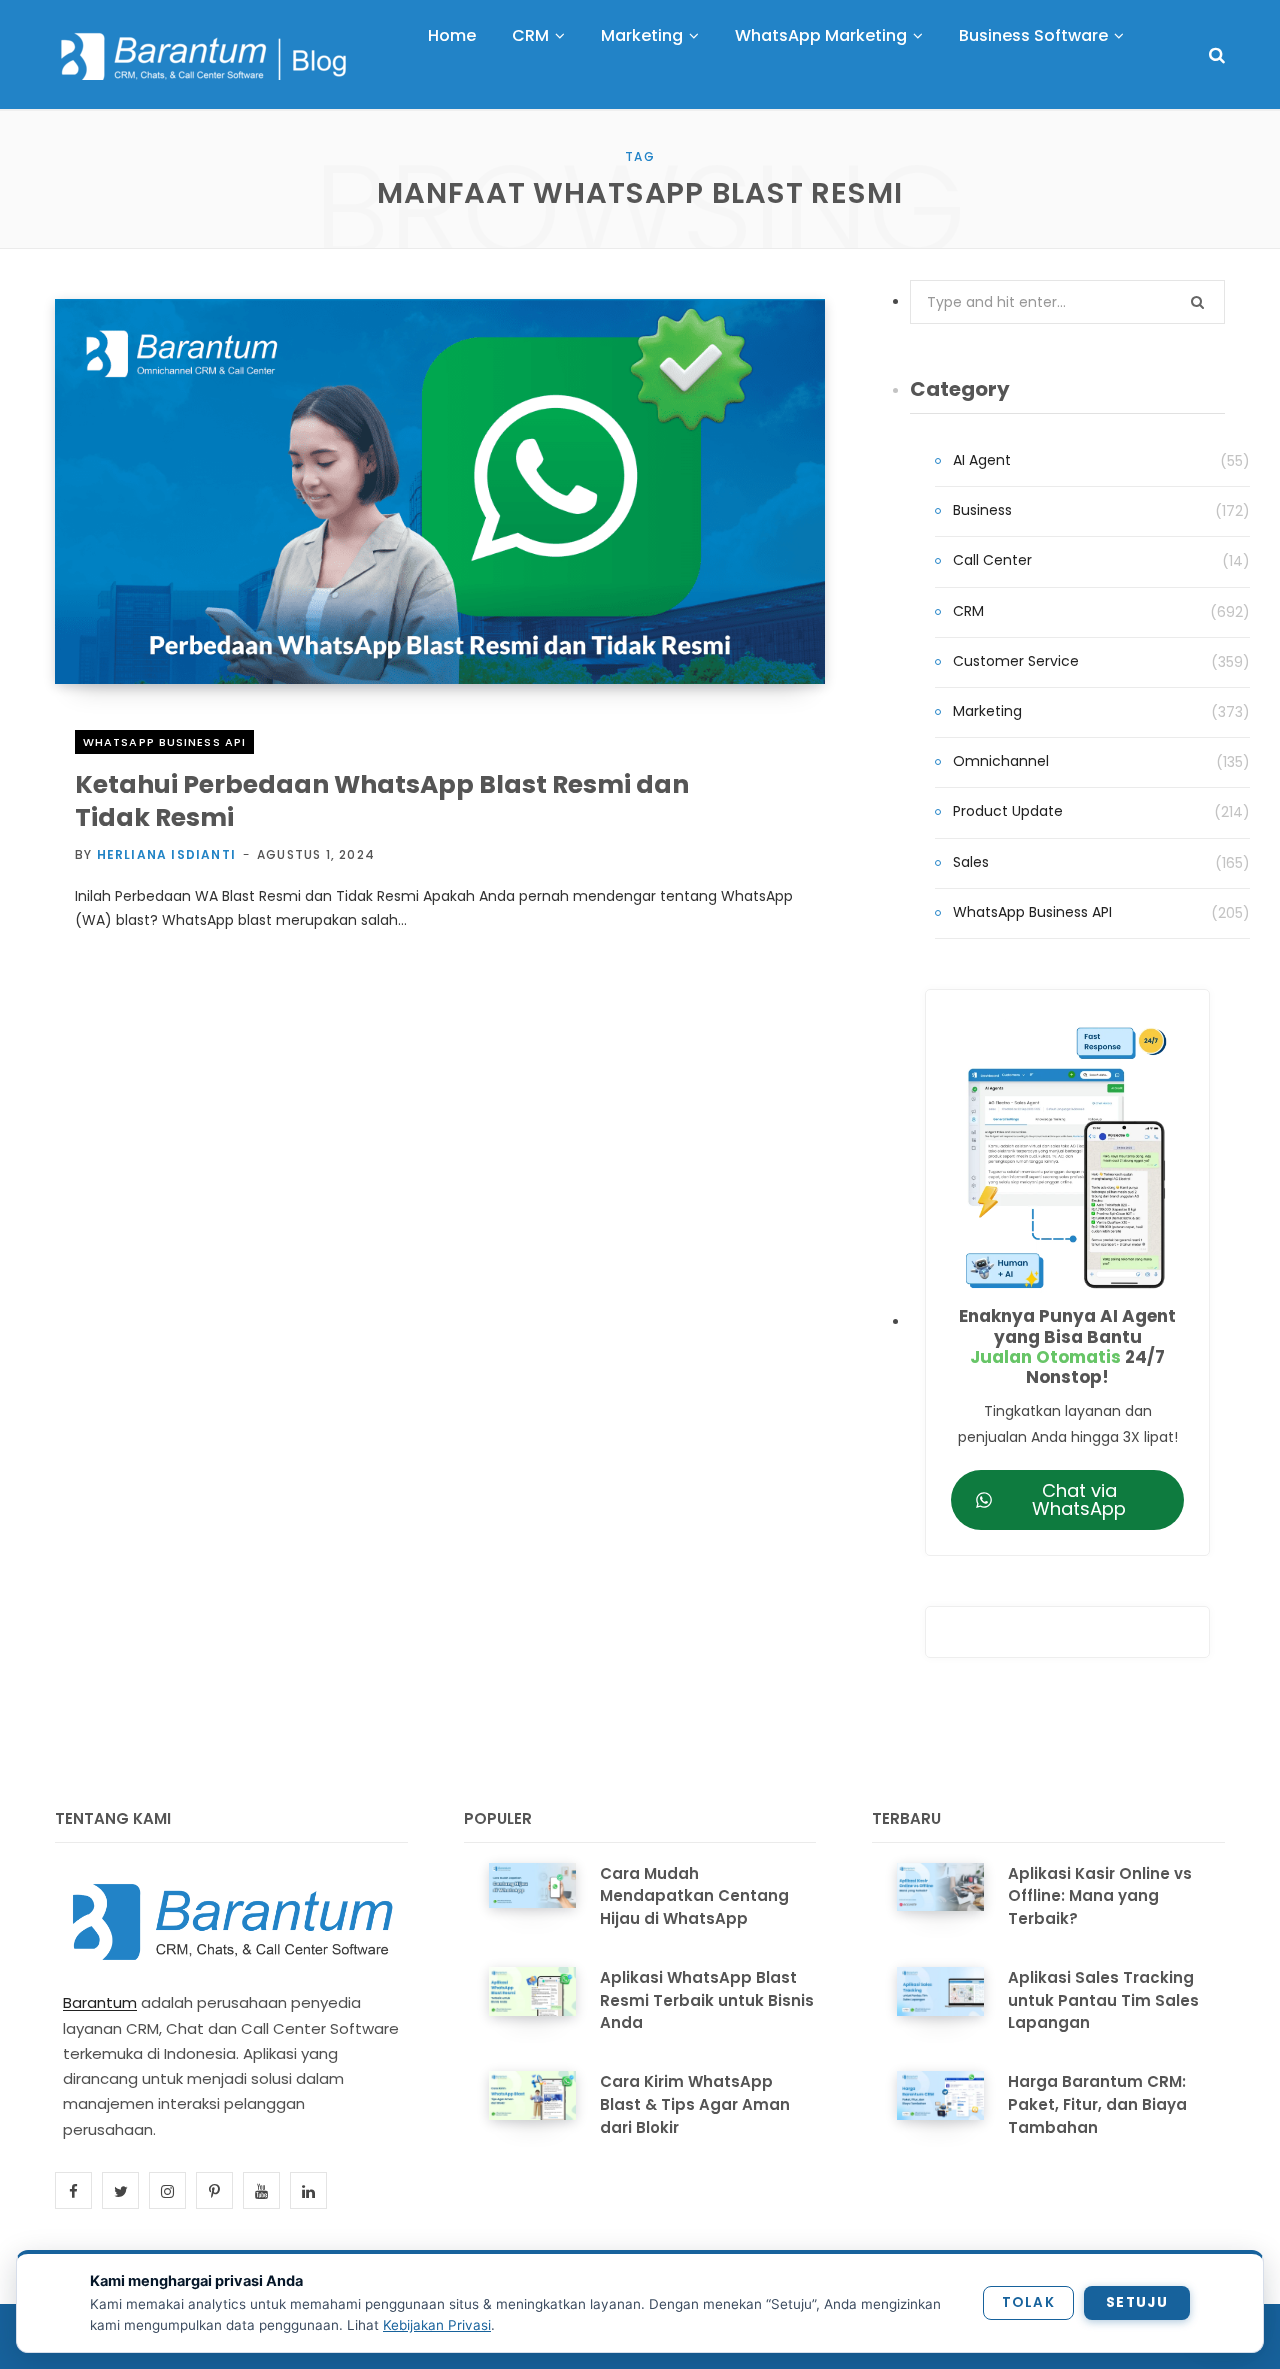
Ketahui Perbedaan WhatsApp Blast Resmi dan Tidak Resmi (382, 801)
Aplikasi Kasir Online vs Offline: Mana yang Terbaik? (1100, 1896)
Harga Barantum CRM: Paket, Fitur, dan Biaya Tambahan (1097, 2104)
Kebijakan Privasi (437, 2325)
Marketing (987, 711)
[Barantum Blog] (205, 56)
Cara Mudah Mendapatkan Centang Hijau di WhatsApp (694, 1896)
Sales (971, 862)
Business (982, 510)
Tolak (1028, 2302)
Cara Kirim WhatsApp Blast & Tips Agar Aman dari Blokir (695, 2104)
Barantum (100, 2002)
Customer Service (1016, 661)
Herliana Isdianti (166, 854)
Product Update (1008, 811)
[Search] (1217, 55)
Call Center (992, 560)
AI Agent (982, 460)
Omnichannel (1001, 761)
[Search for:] (1067, 302)
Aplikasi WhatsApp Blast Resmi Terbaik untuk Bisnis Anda (707, 2000)
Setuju (1137, 2302)
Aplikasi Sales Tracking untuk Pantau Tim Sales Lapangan (1103, 2000)
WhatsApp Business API (164, 742)
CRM (968, 611)
